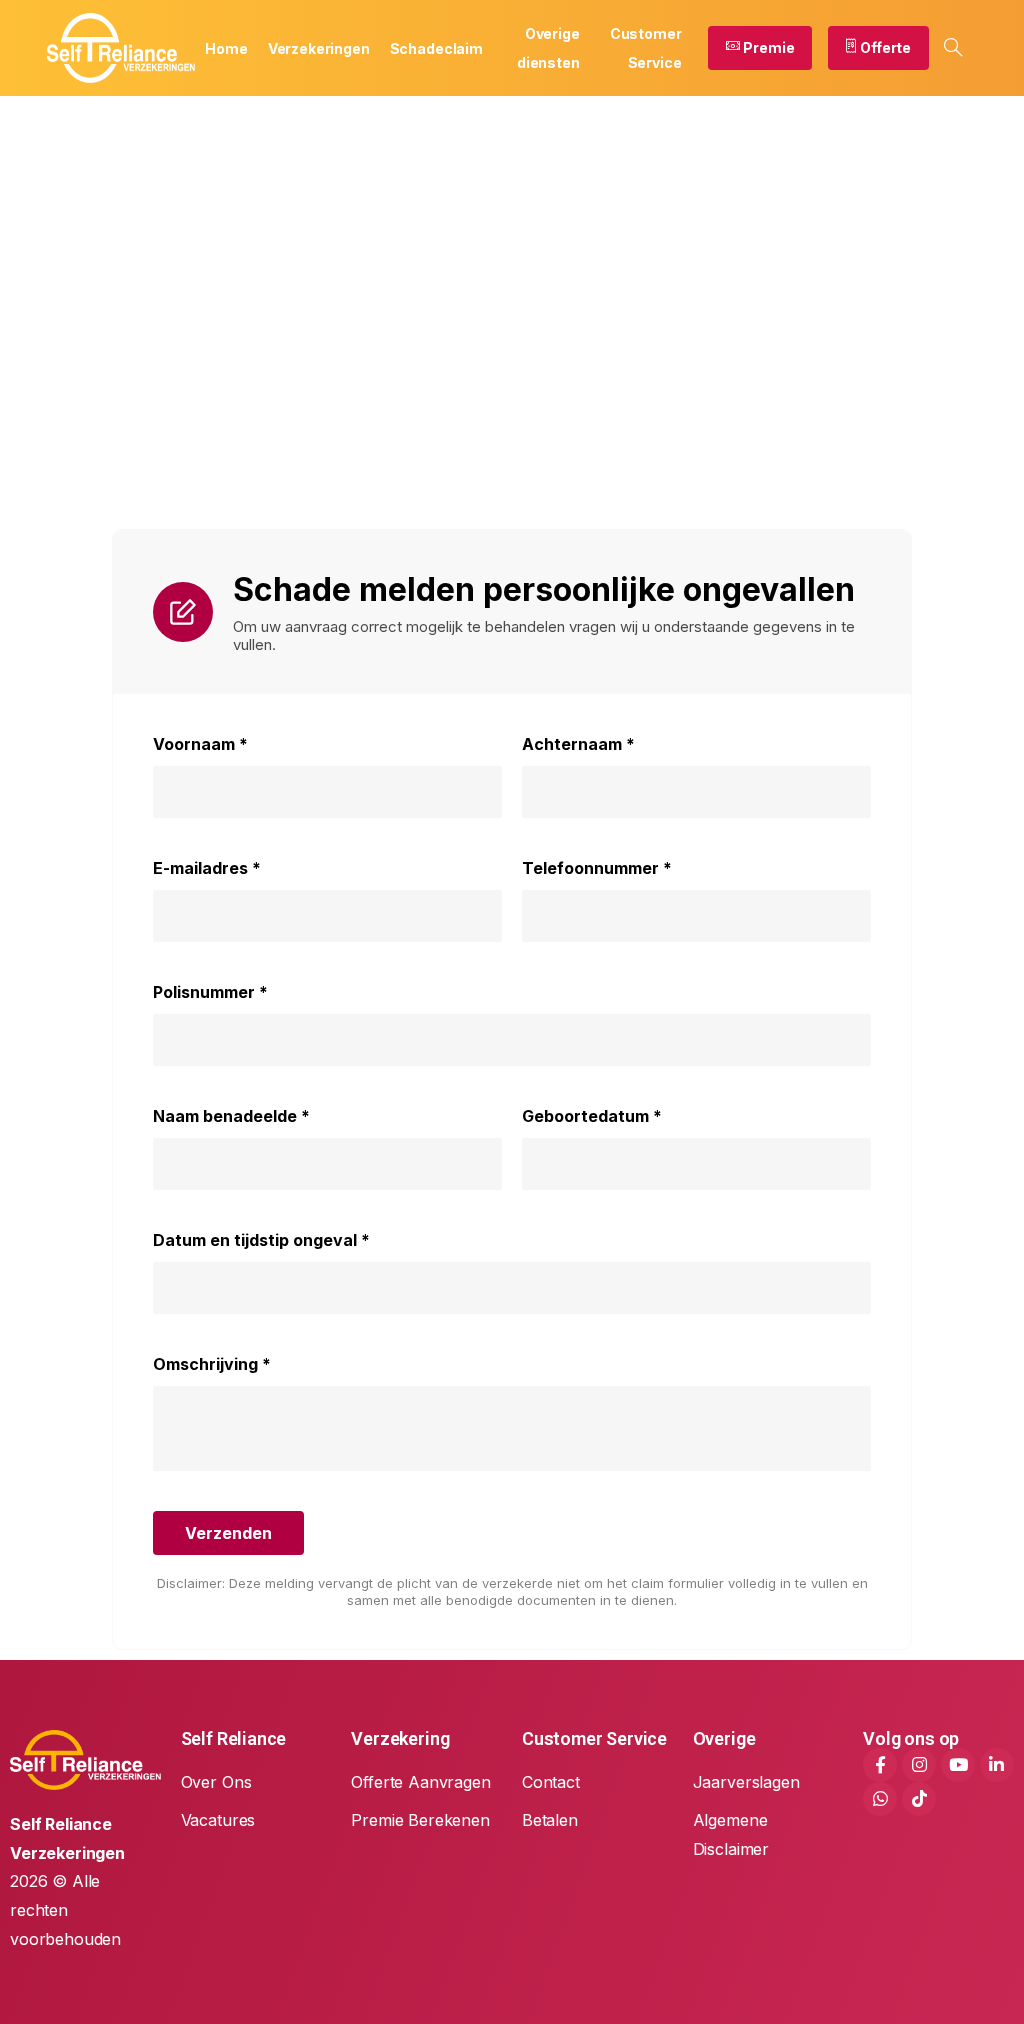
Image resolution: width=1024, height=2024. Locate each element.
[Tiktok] (919, 1799)
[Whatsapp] (880, 1799)
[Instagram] (919, 1765)
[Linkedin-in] (997, 1765)
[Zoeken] (953, 48)
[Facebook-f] (880, 1765)
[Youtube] (958, 1765)
